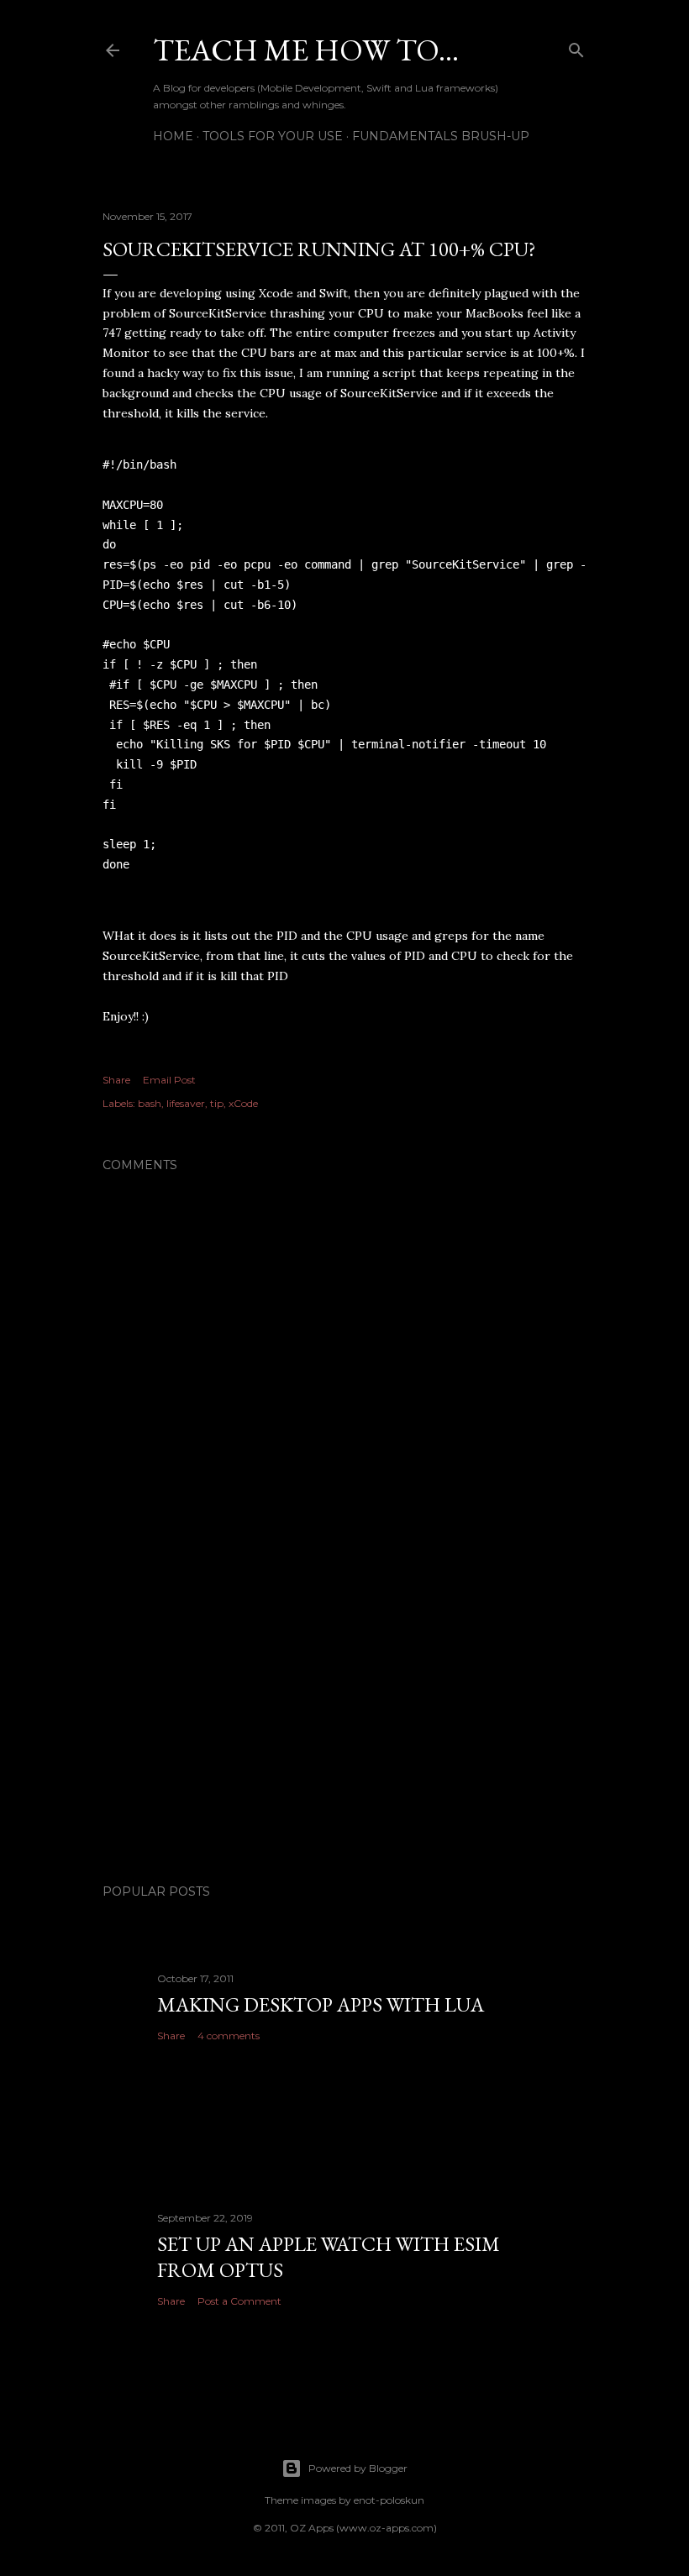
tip (217, 1103)
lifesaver (186, 1103)
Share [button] (116, 1080)
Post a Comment (239, 2301)
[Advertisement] (344, 1724)
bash (150, 1103)
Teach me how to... (306, 50)
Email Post (169, 1080)
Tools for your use (273, 136)
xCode (243, 1103)
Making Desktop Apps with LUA (321, 2004)
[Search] (576, 47)
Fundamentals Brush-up (441, 136)
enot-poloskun (389, 2500)
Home (173, 136)
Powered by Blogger (358, 2468)
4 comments (229, 2036)
